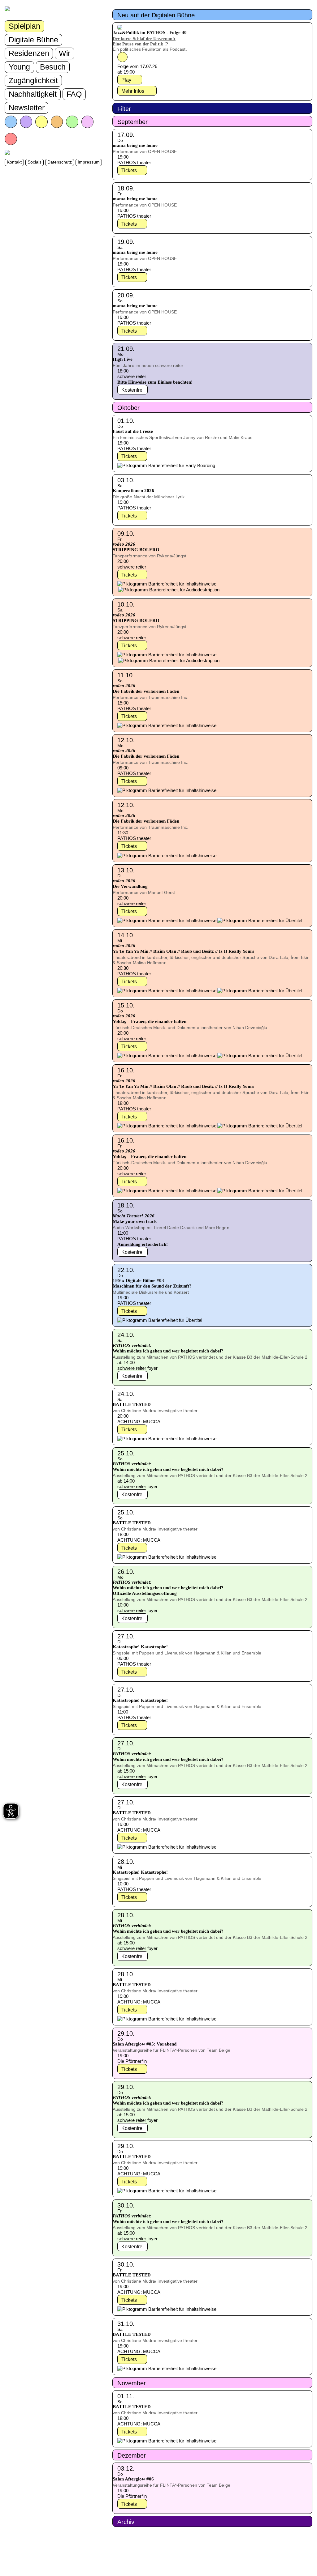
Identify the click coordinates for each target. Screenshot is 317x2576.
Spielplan (24, 26)
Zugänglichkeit (33, 80)
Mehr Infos (133, 91)
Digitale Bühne (33, 40)
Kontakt (14, 162)
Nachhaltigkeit (33, 94)
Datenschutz (60, 162)
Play (126, 80)
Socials (35, 162)
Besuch (53, 67)
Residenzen (29, 53)
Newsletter (26, 108)
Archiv (126, 2522)
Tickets (129, 170)
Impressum (89, 162)
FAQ (74, 94)
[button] (212, 15)
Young (19, 67)
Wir (65, 53)
